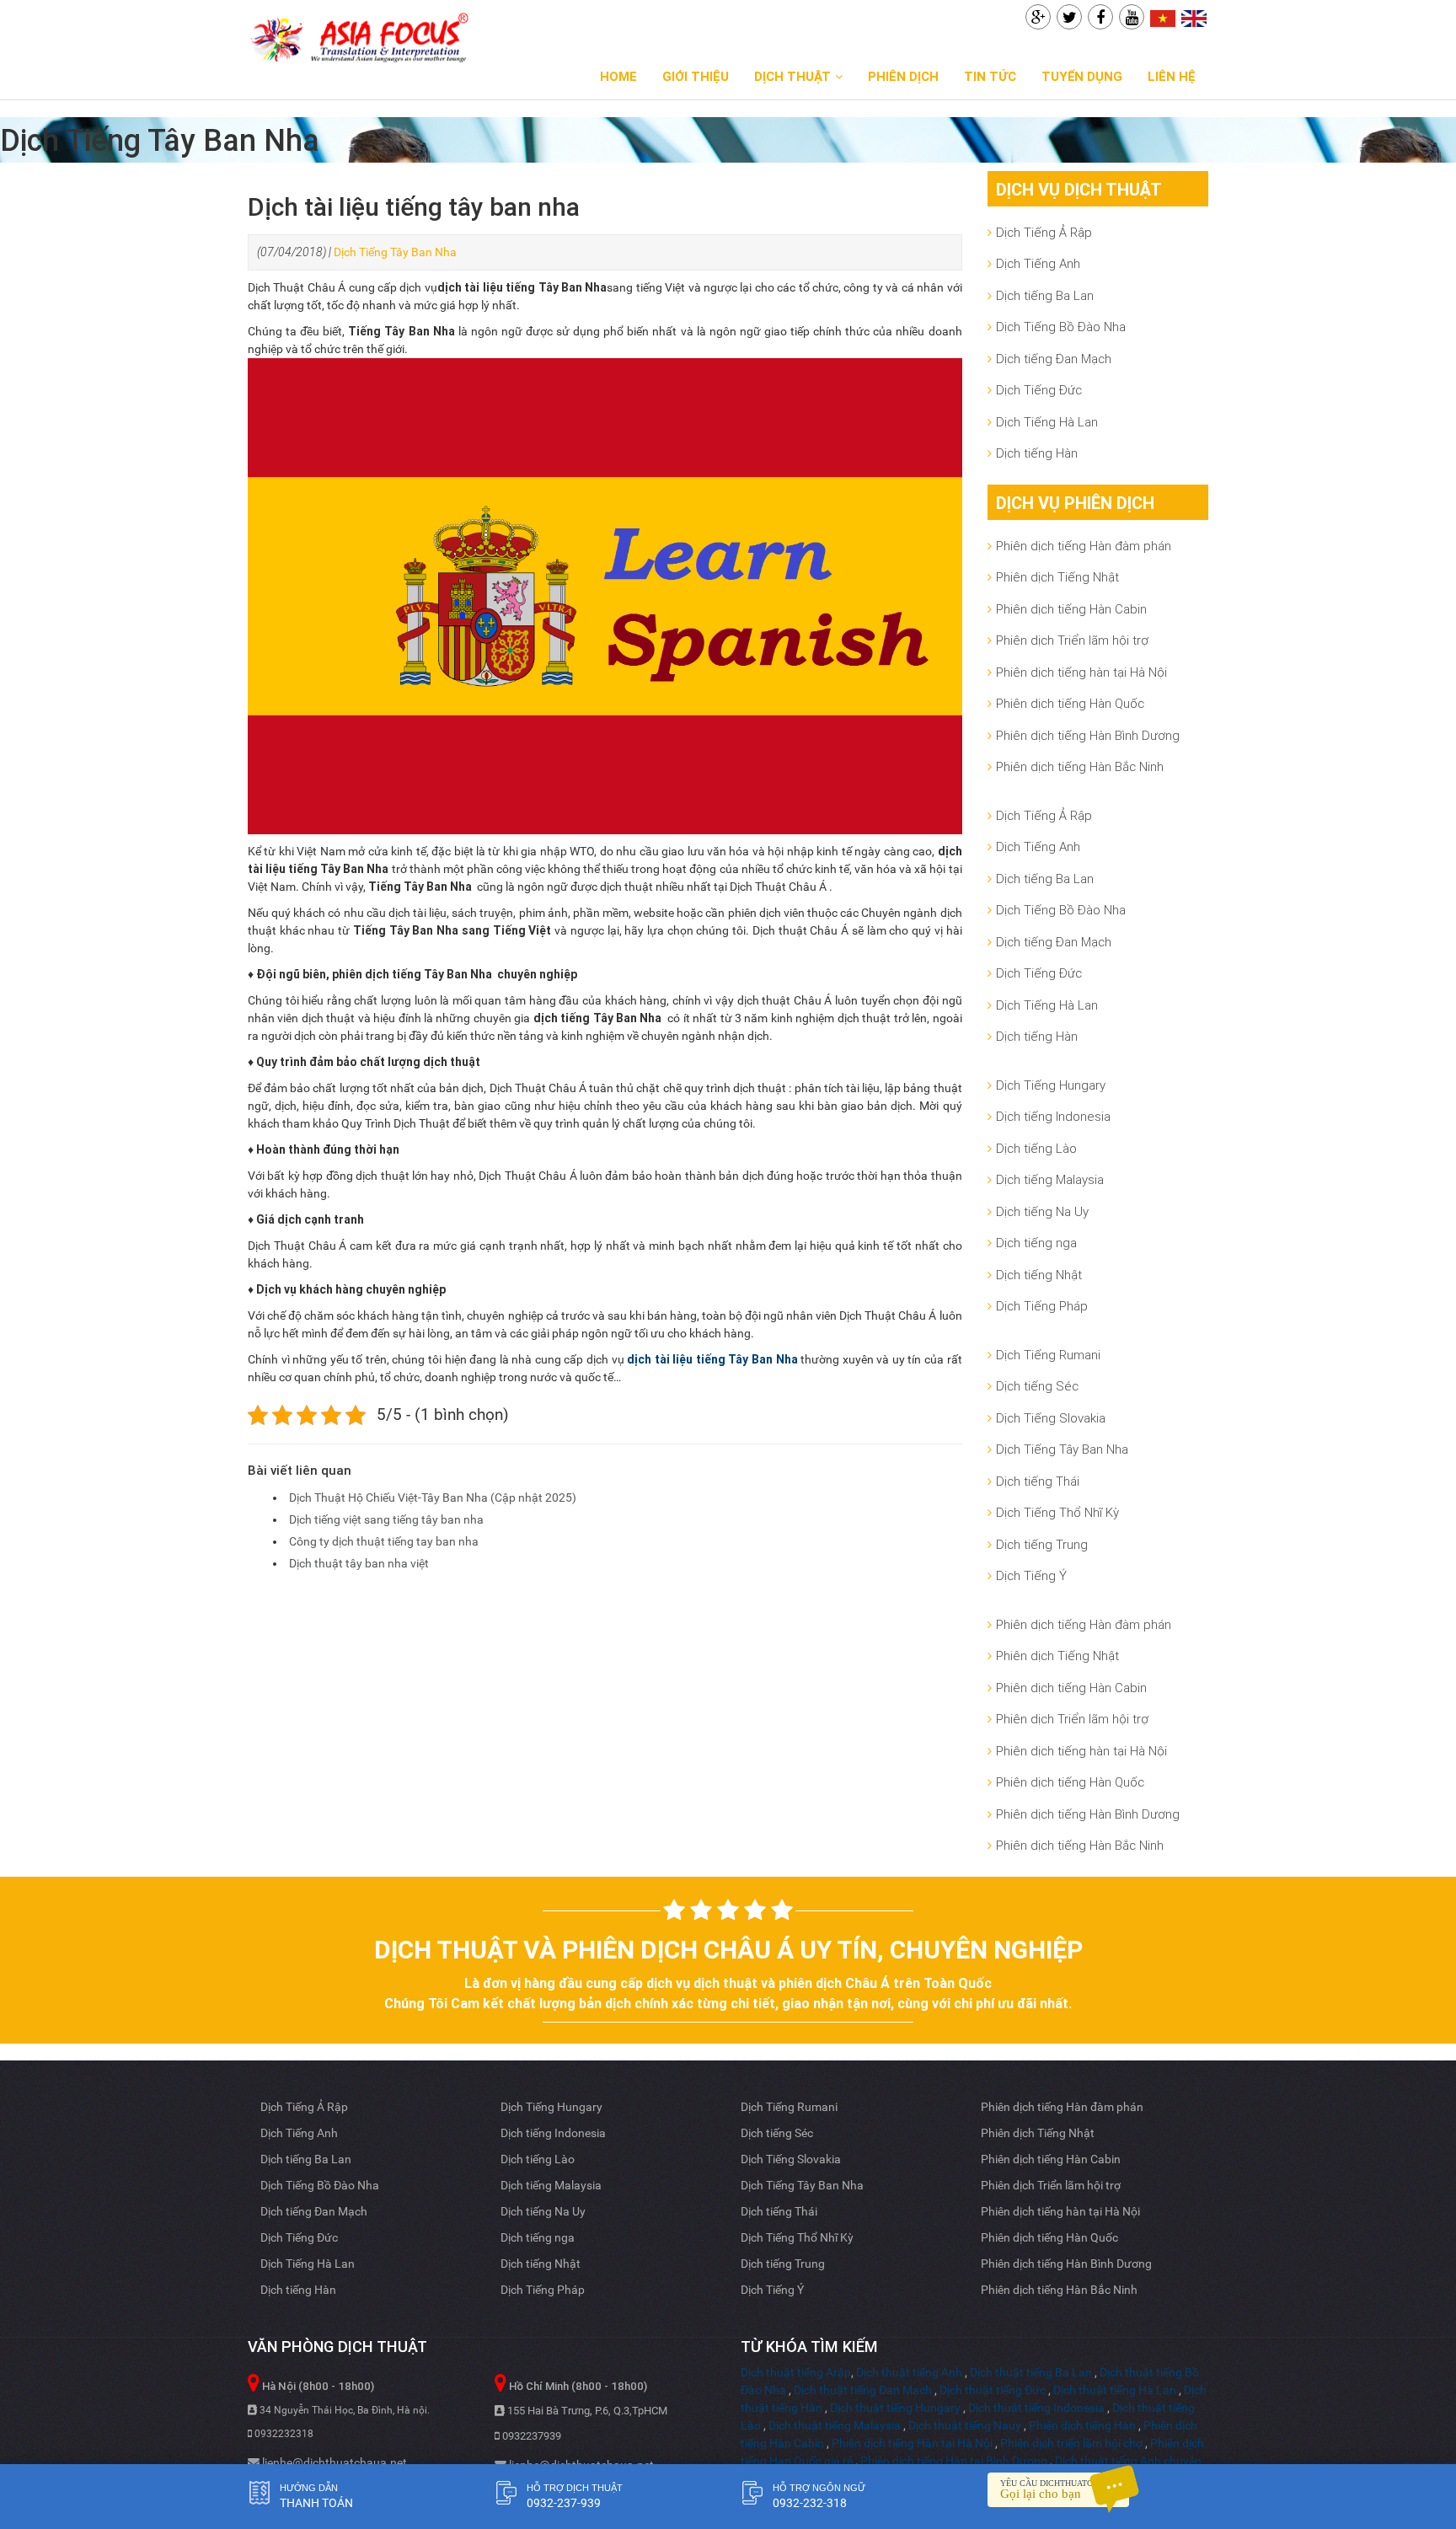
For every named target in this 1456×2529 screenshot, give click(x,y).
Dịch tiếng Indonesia (1053, 1116)
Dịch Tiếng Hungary (1051, 1085)
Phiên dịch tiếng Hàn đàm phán (1084, 546)
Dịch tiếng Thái (1038, 1481)
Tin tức (990, 76)
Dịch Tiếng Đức (1039, 390)
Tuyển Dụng (1082, 76)
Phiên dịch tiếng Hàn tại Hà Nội (912, 2443)
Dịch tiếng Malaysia (1050, 1179)
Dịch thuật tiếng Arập (796, 2372)
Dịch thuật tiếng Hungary (895, 2408)
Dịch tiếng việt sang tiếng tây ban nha (386, 1519)
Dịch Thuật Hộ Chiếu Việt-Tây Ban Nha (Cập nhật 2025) (433, 1498)
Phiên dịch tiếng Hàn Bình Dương (1088, 735)
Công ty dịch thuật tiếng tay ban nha (384, 1541)
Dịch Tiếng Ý (1031, 1575)
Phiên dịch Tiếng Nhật (1057, 577)
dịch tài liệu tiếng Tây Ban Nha (712, 1359)
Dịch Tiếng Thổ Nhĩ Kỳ (1057, 1512)
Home (618, 76)
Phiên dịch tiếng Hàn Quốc (1070, 703)
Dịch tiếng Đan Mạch (1054, 359)
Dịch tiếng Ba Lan (1045, 295)
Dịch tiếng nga (1036, 1243)
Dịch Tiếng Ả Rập (1044, 232)
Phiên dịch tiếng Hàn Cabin (1071, 609)
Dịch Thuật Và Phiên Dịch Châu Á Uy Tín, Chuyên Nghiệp (728, 1950)
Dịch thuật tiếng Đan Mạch (863, 2390)
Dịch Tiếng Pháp (1042, 1306)
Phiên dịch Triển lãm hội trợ (1072, 640)
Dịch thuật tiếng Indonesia (1036, 2408)
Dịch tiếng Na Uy (1042, 1211)
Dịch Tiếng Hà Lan (1047, 422)
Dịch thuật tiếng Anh (909, 2372)
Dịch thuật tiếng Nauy (965, 2425)
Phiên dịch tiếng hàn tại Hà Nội (1081, 672)
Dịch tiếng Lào (1036, 1148)
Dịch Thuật (792, 76)
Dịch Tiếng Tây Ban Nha (395, 252)
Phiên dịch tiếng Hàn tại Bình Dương (954, 2461)
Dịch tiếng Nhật (1039, 1275)
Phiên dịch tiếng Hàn (1082, 2425)
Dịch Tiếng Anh (1038, 263)
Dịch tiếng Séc (1037, 1386)
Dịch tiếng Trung (1042, 1544)
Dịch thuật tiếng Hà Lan (1115, 2390)
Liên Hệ (1172, 76)
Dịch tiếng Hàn (1037, 453)
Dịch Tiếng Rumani (1048, 1355)
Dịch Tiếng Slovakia (1051, 1418)
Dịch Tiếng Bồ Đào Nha (1061, 327)
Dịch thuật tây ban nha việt (359, 1563)
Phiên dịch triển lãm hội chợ (1071, 2443)
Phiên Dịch (903, 76)
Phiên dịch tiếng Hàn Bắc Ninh (1080, 766)
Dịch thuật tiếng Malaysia (835, 2425)
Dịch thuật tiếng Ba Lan (1031, 2372)
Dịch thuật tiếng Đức (993, 2390)
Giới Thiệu (696, 76)
